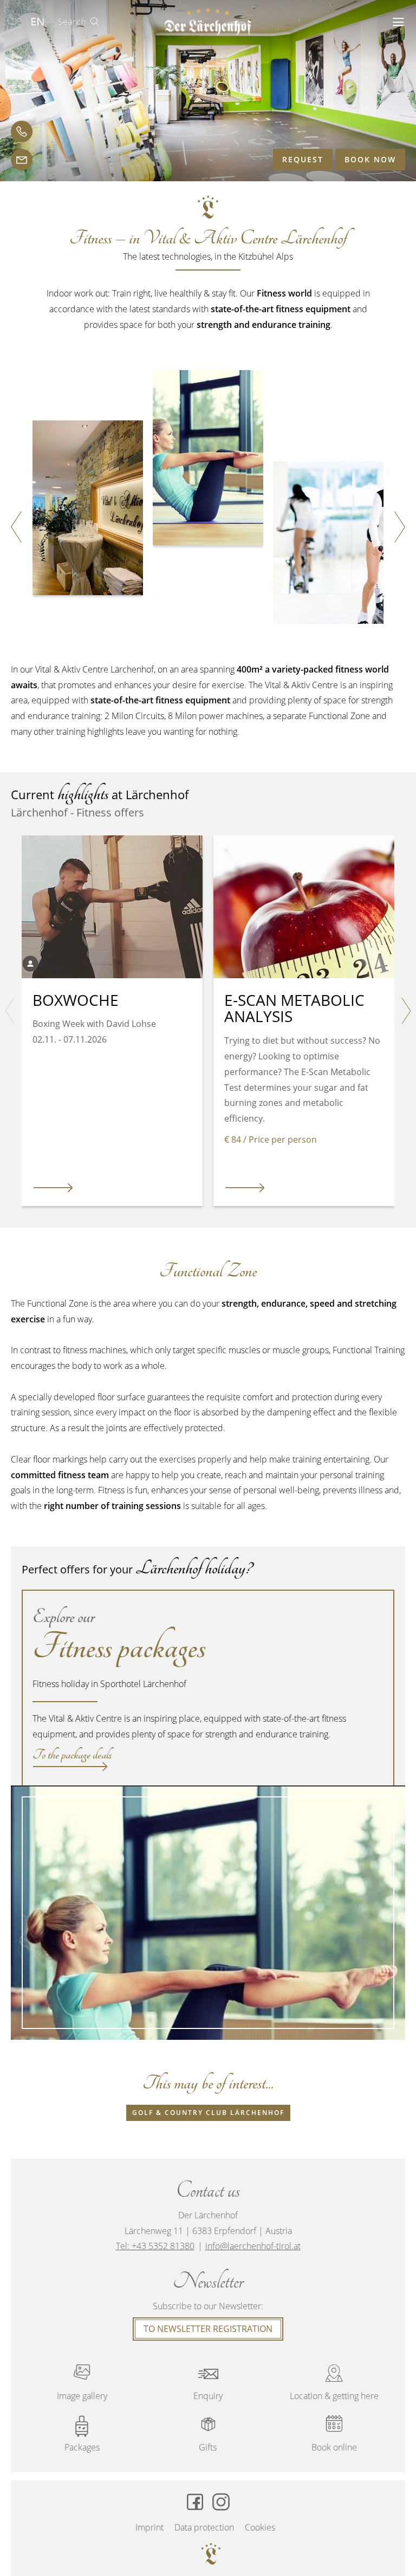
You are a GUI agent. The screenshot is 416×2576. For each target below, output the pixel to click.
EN (38, 21)
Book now (370, 159)
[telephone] (22, 131)
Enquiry (208, 2383)
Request (303, 159)
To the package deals (72, 1757)
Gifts (208, 2434)
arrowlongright (53, 1188)
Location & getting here (334, 2383)
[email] (22, 160)
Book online (334, 2434)
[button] (398, 22)
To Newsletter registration (208, 2329)
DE (16, 22)
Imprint (149, 2527)
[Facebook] (195, 2502)
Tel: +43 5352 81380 (155, 2246)
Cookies (260, 2527)
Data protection (204, 2527)
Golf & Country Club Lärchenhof (208, 2113)
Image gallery (82, 2383)
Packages (82, 2447)
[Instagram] (221, 2502)
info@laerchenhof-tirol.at (253, 2246)
